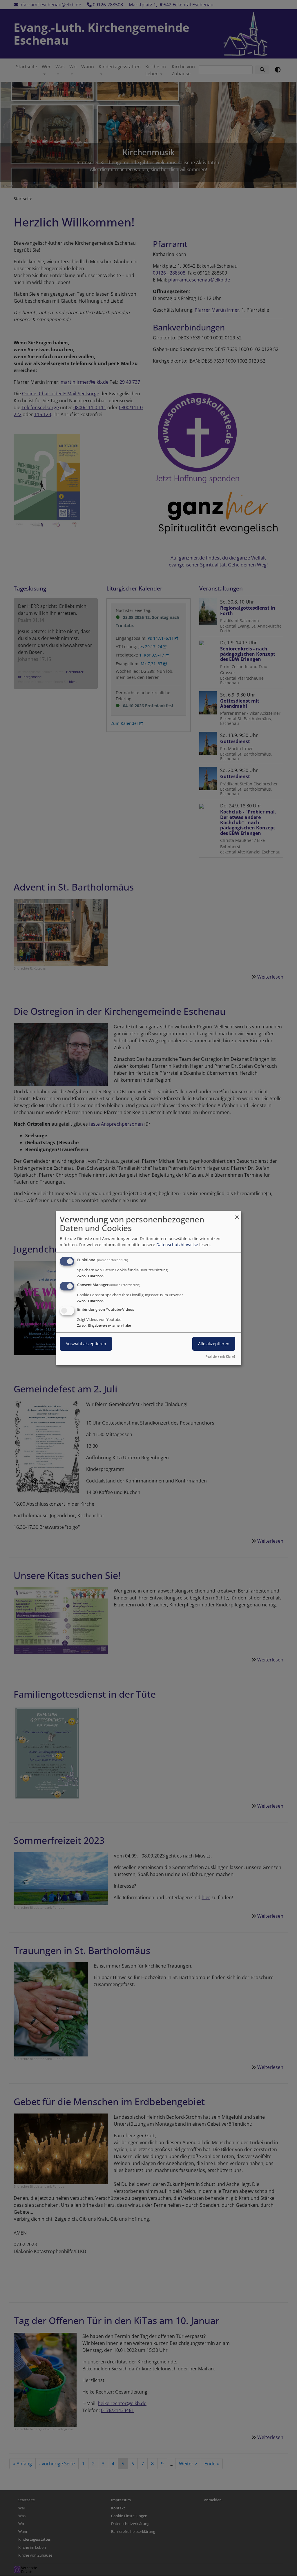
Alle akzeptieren (214, 1344)
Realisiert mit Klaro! (220, 1356)
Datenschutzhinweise (177, 1245)
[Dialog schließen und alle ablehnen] (237, 1214)
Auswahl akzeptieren (86, 1344)
